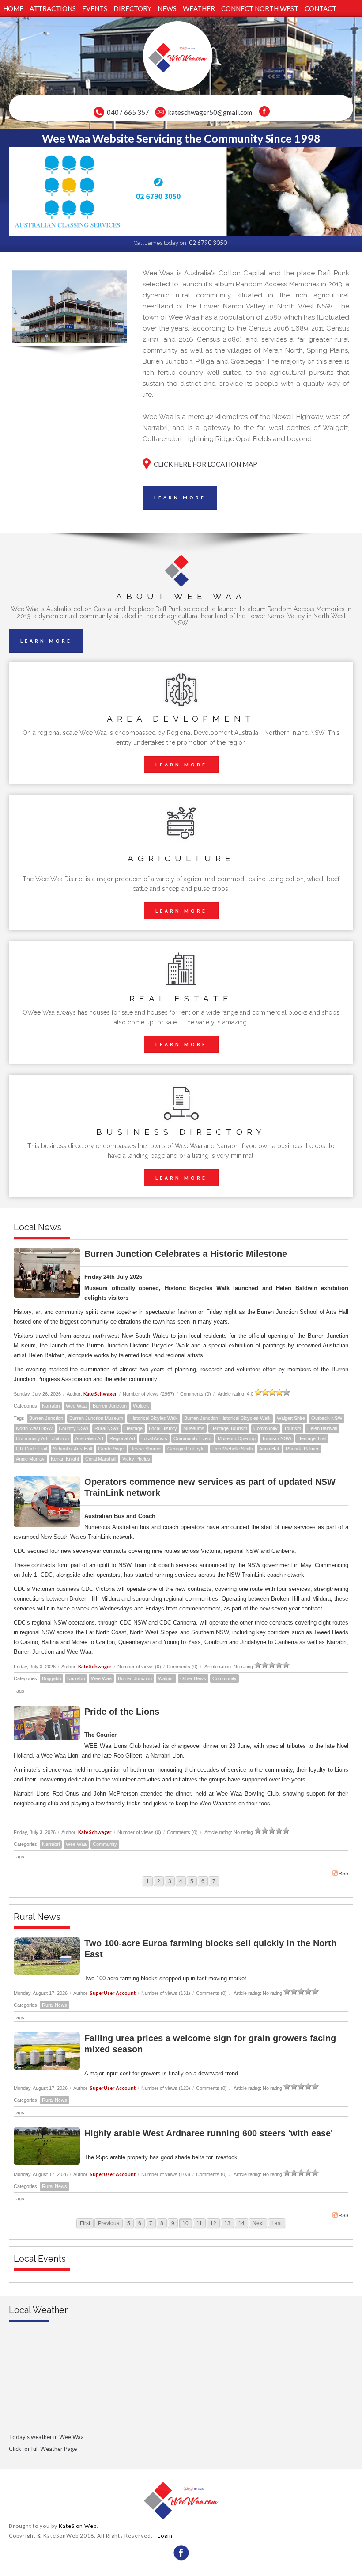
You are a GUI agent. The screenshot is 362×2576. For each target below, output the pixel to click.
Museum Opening (237, 1438)
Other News (193, 1678)
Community (266, 1428)
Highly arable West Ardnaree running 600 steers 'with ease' (209, 2133)
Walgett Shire (291, 1418)
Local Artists (154, 1438)
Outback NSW (327, 1418)
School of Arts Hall (72, 1449)
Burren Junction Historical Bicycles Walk (227, 1418)
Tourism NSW (277, 1438)
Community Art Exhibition (42, 1438)
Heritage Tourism (229, 1428)
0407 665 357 (128, 112)
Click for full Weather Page (43, 2449)
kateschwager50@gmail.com (210, 112)
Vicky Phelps (136, 1459)
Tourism (292, 1428)
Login (165, 2536)
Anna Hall (269, 1449)
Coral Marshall (101, 1459)
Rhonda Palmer (302, 1449)
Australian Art (89, 1438)
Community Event (192, 1438)
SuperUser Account (113, 1993)
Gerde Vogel (111, 1449)
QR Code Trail (31, 1449)
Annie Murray (30, 1459)
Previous (109, 2223)
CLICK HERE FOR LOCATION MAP (206, 464)
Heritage (134, 1428)
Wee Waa (76, 1406)
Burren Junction (110, 1406)
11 (199, 2223)
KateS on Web (78, 2526)
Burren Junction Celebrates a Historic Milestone (186, 1254)
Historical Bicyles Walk (154, 1418)
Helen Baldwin (322, 1428)
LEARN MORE (180, 498)
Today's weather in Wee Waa (46, 2437)
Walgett (141, 1406)
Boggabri (51, 1678)
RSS (343, 1873)
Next (258, 2223)
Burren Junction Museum (96, 1418)
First (85, 2223)
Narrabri (51, 1406)
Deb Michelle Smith (233, 1449)
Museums (194, 1428)
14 (241, 2223)
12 (213, 2223)
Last (277, 2223)
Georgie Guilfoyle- (187, 1449)
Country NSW (74, 1428)
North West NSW (34, 1428)
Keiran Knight (65, 1459)
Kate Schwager (100, 1394)
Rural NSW (106, 1428)
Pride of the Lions (122, 1712)
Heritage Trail (312, 1438)
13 (227, 2223)
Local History (163, 1428)
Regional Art (122, 1438)
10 (185, 2223)
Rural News (55, 2005)
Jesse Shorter (146, 1449)
